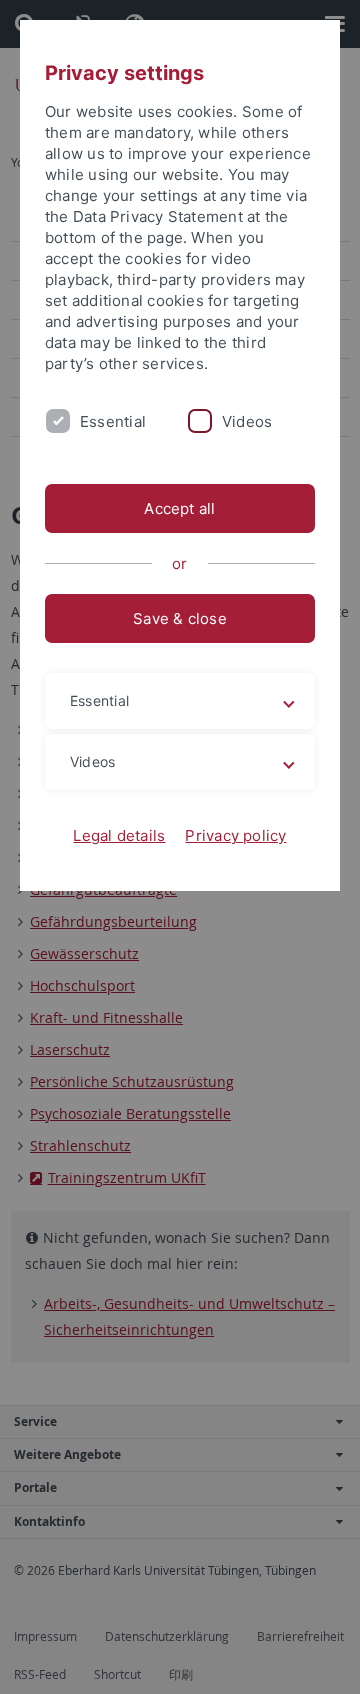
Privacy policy (235, 835)
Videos (247, 421)
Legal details (119, 835)
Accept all (179, 508)
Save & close (180, 618)
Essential (113, 421)
